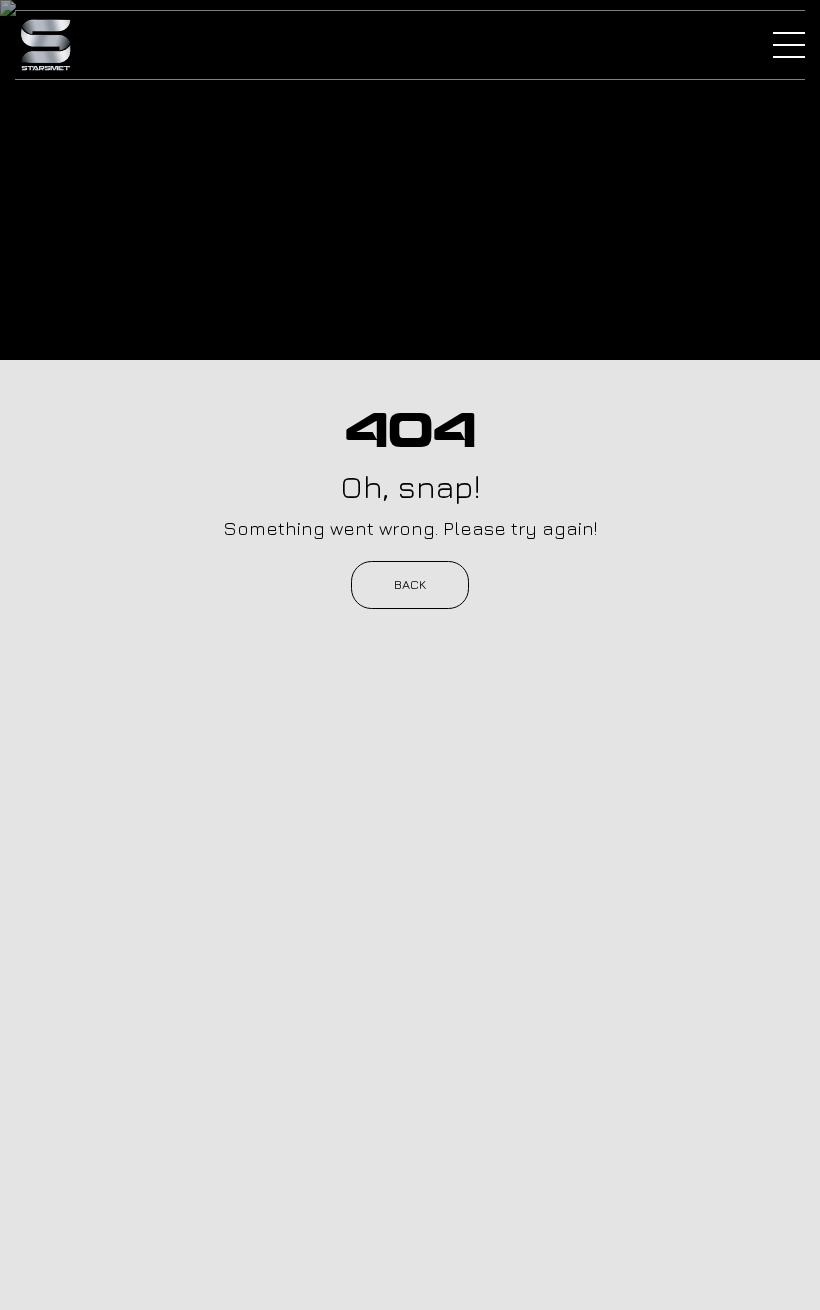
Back (410, 584)
